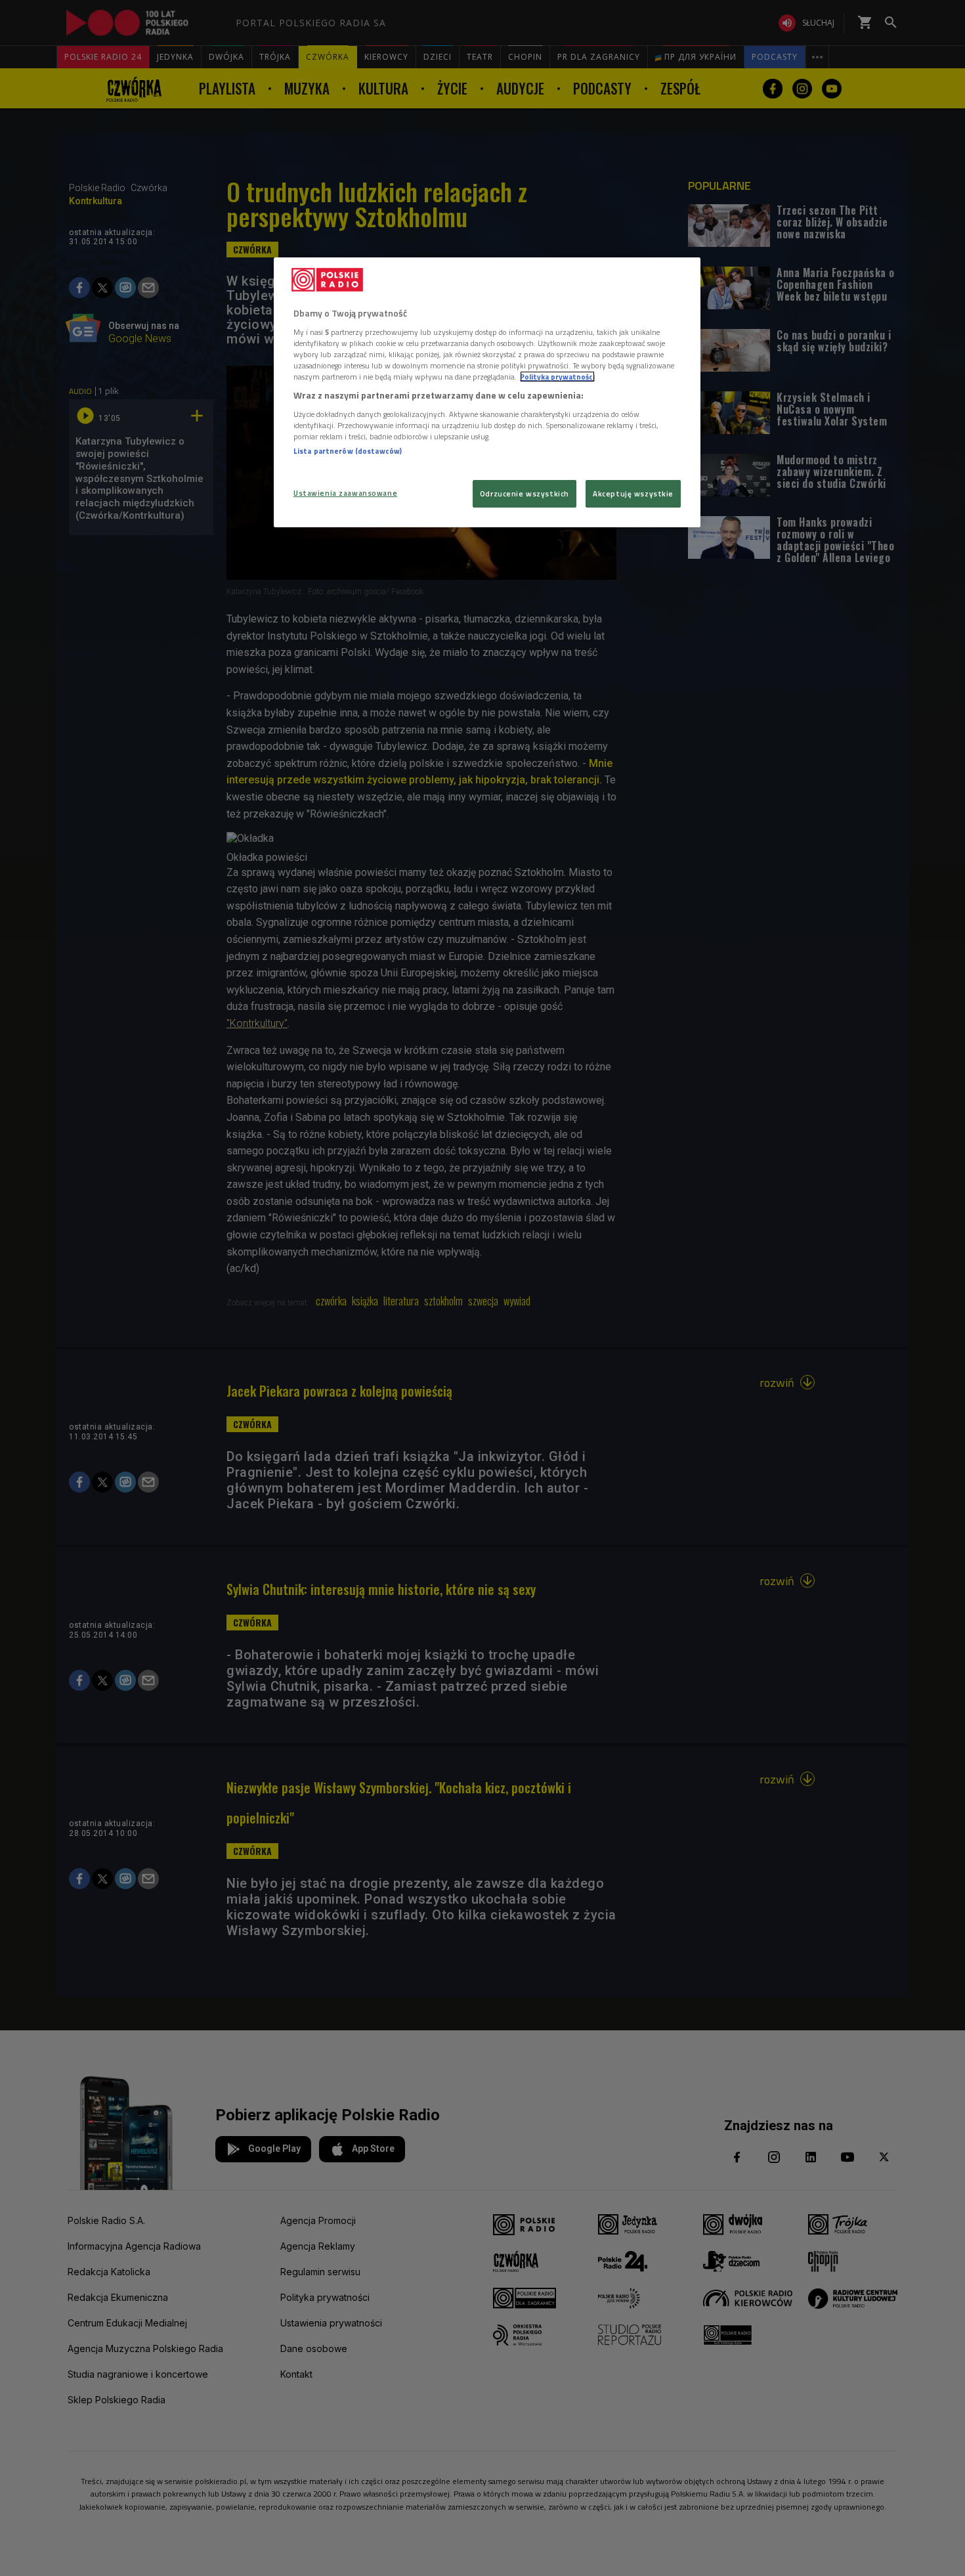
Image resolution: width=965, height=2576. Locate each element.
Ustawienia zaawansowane (345, 493)
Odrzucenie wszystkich (525, 493)
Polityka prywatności (557, 377)
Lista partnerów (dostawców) (348, 451)
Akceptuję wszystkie (633, 493)
